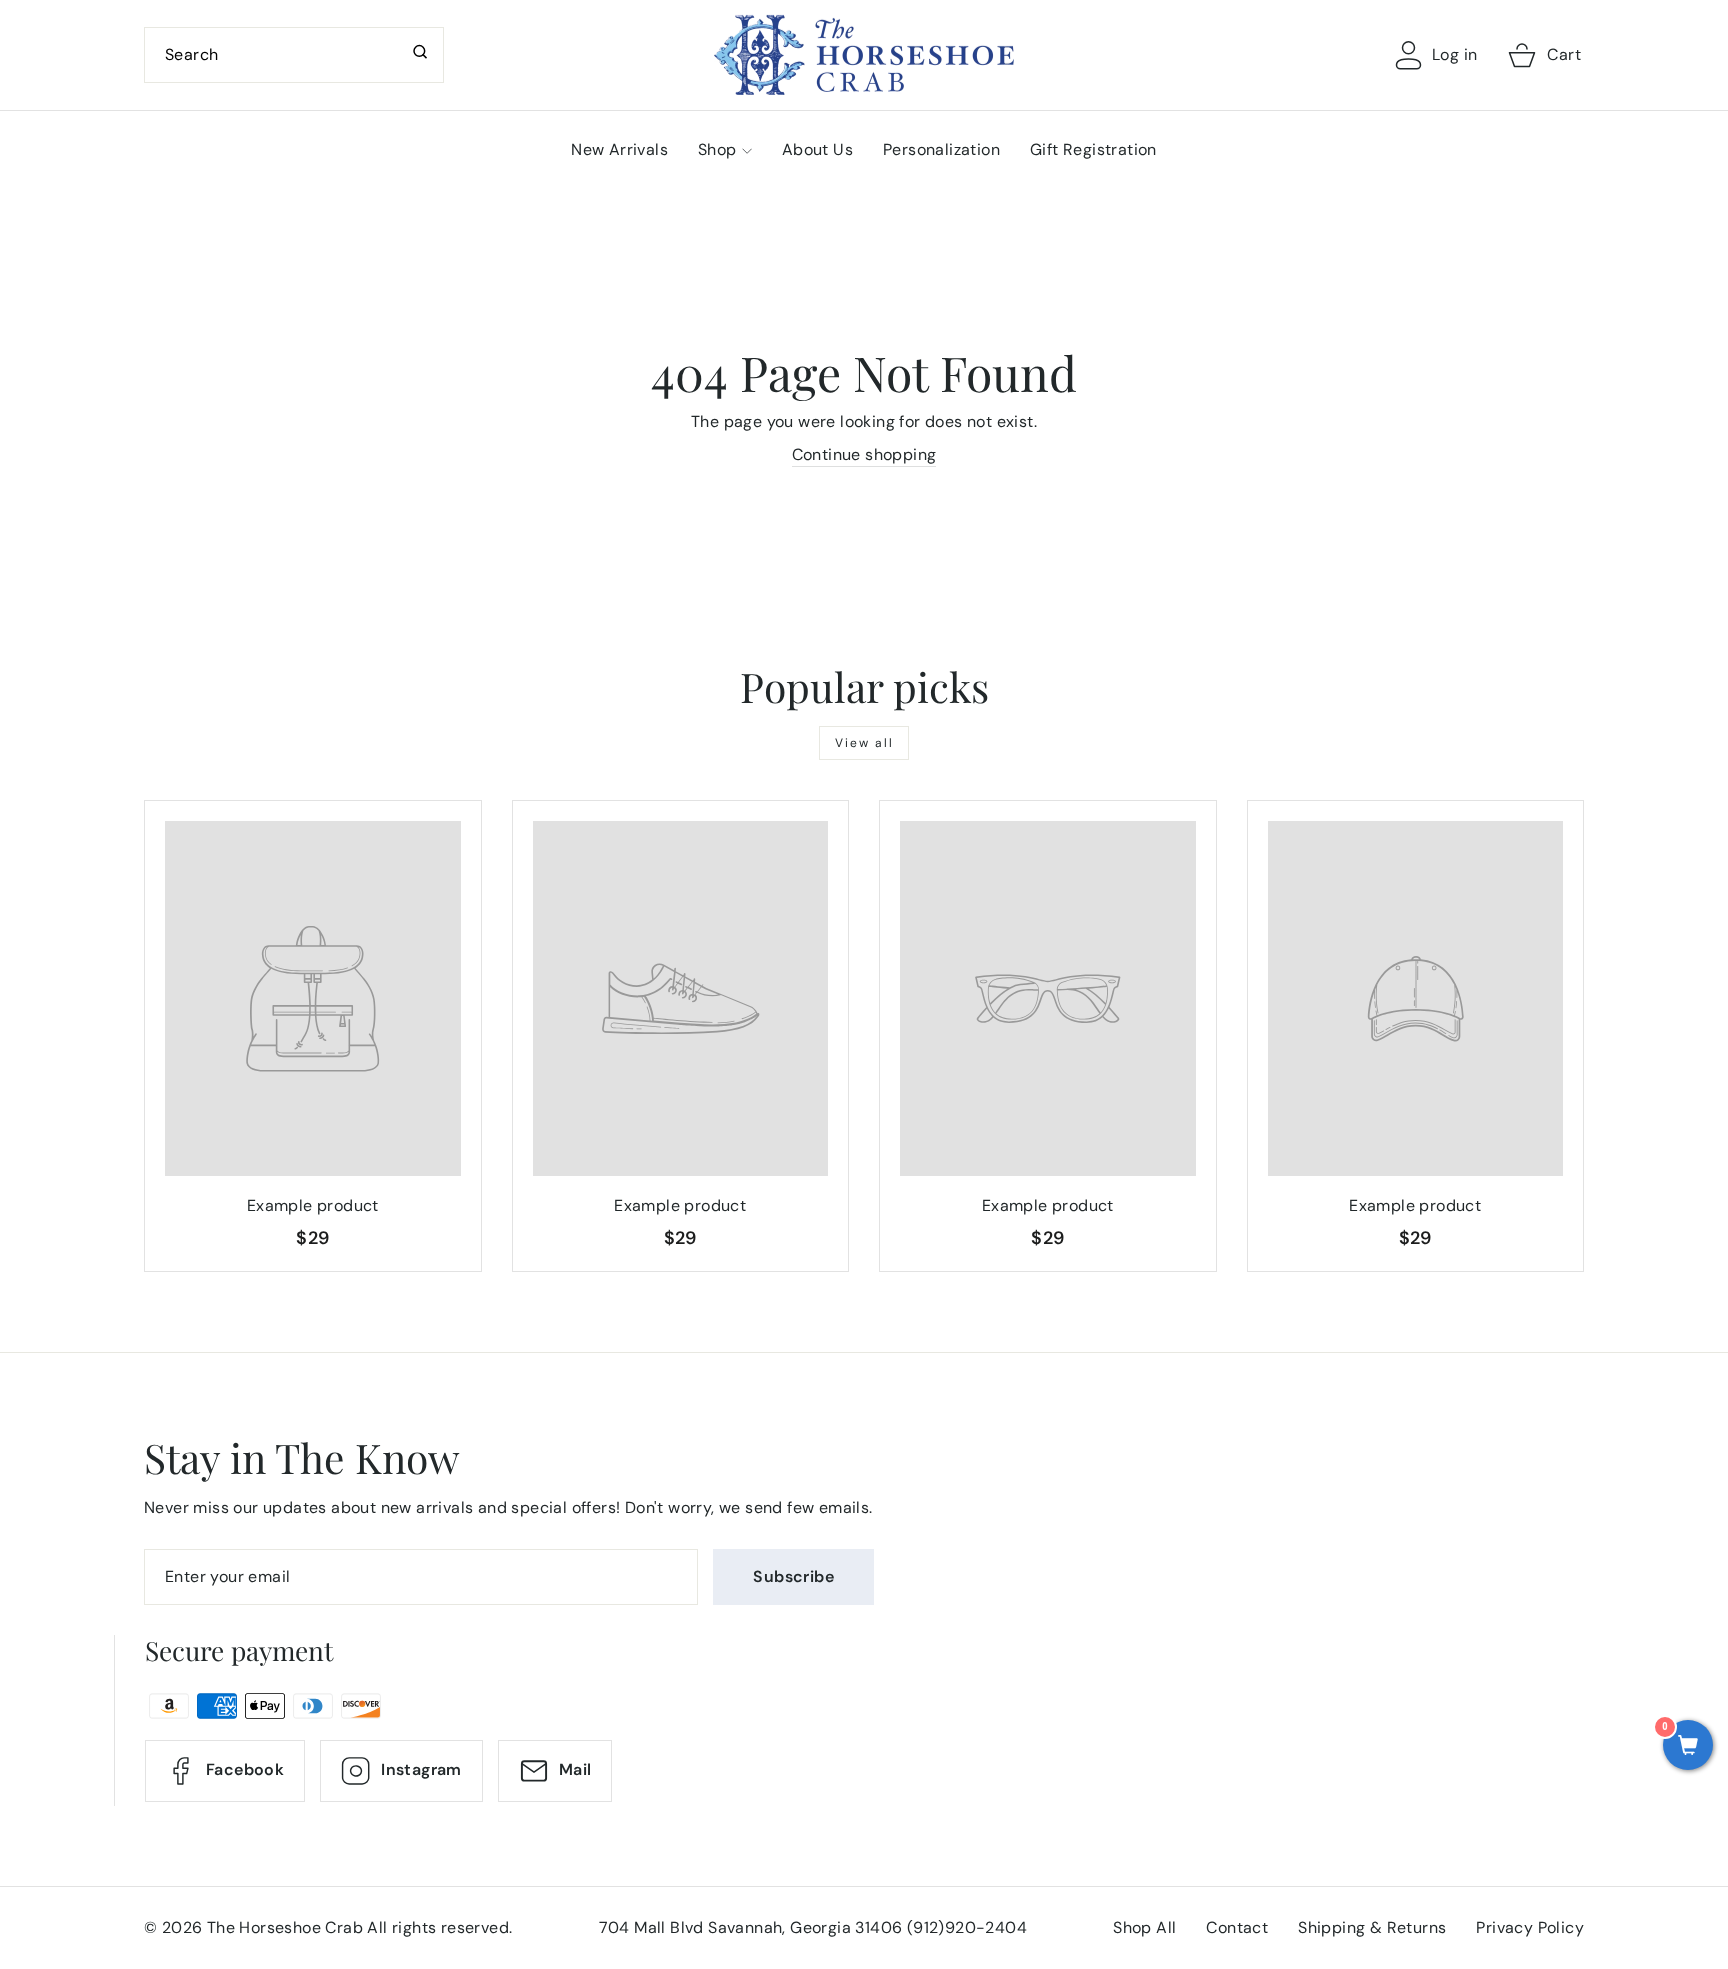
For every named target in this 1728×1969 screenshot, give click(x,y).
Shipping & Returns (1372, 1927)
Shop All (1144, 1927)
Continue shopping (864, 454)
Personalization (941, 149)
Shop (717, 149)
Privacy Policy (1530, 1927)
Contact (1237, 1927)
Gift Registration (1093, 149)
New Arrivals (619, 149)
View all (864, 743)
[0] (1688, 1747)
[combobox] (294, 55)
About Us (817, 149)
